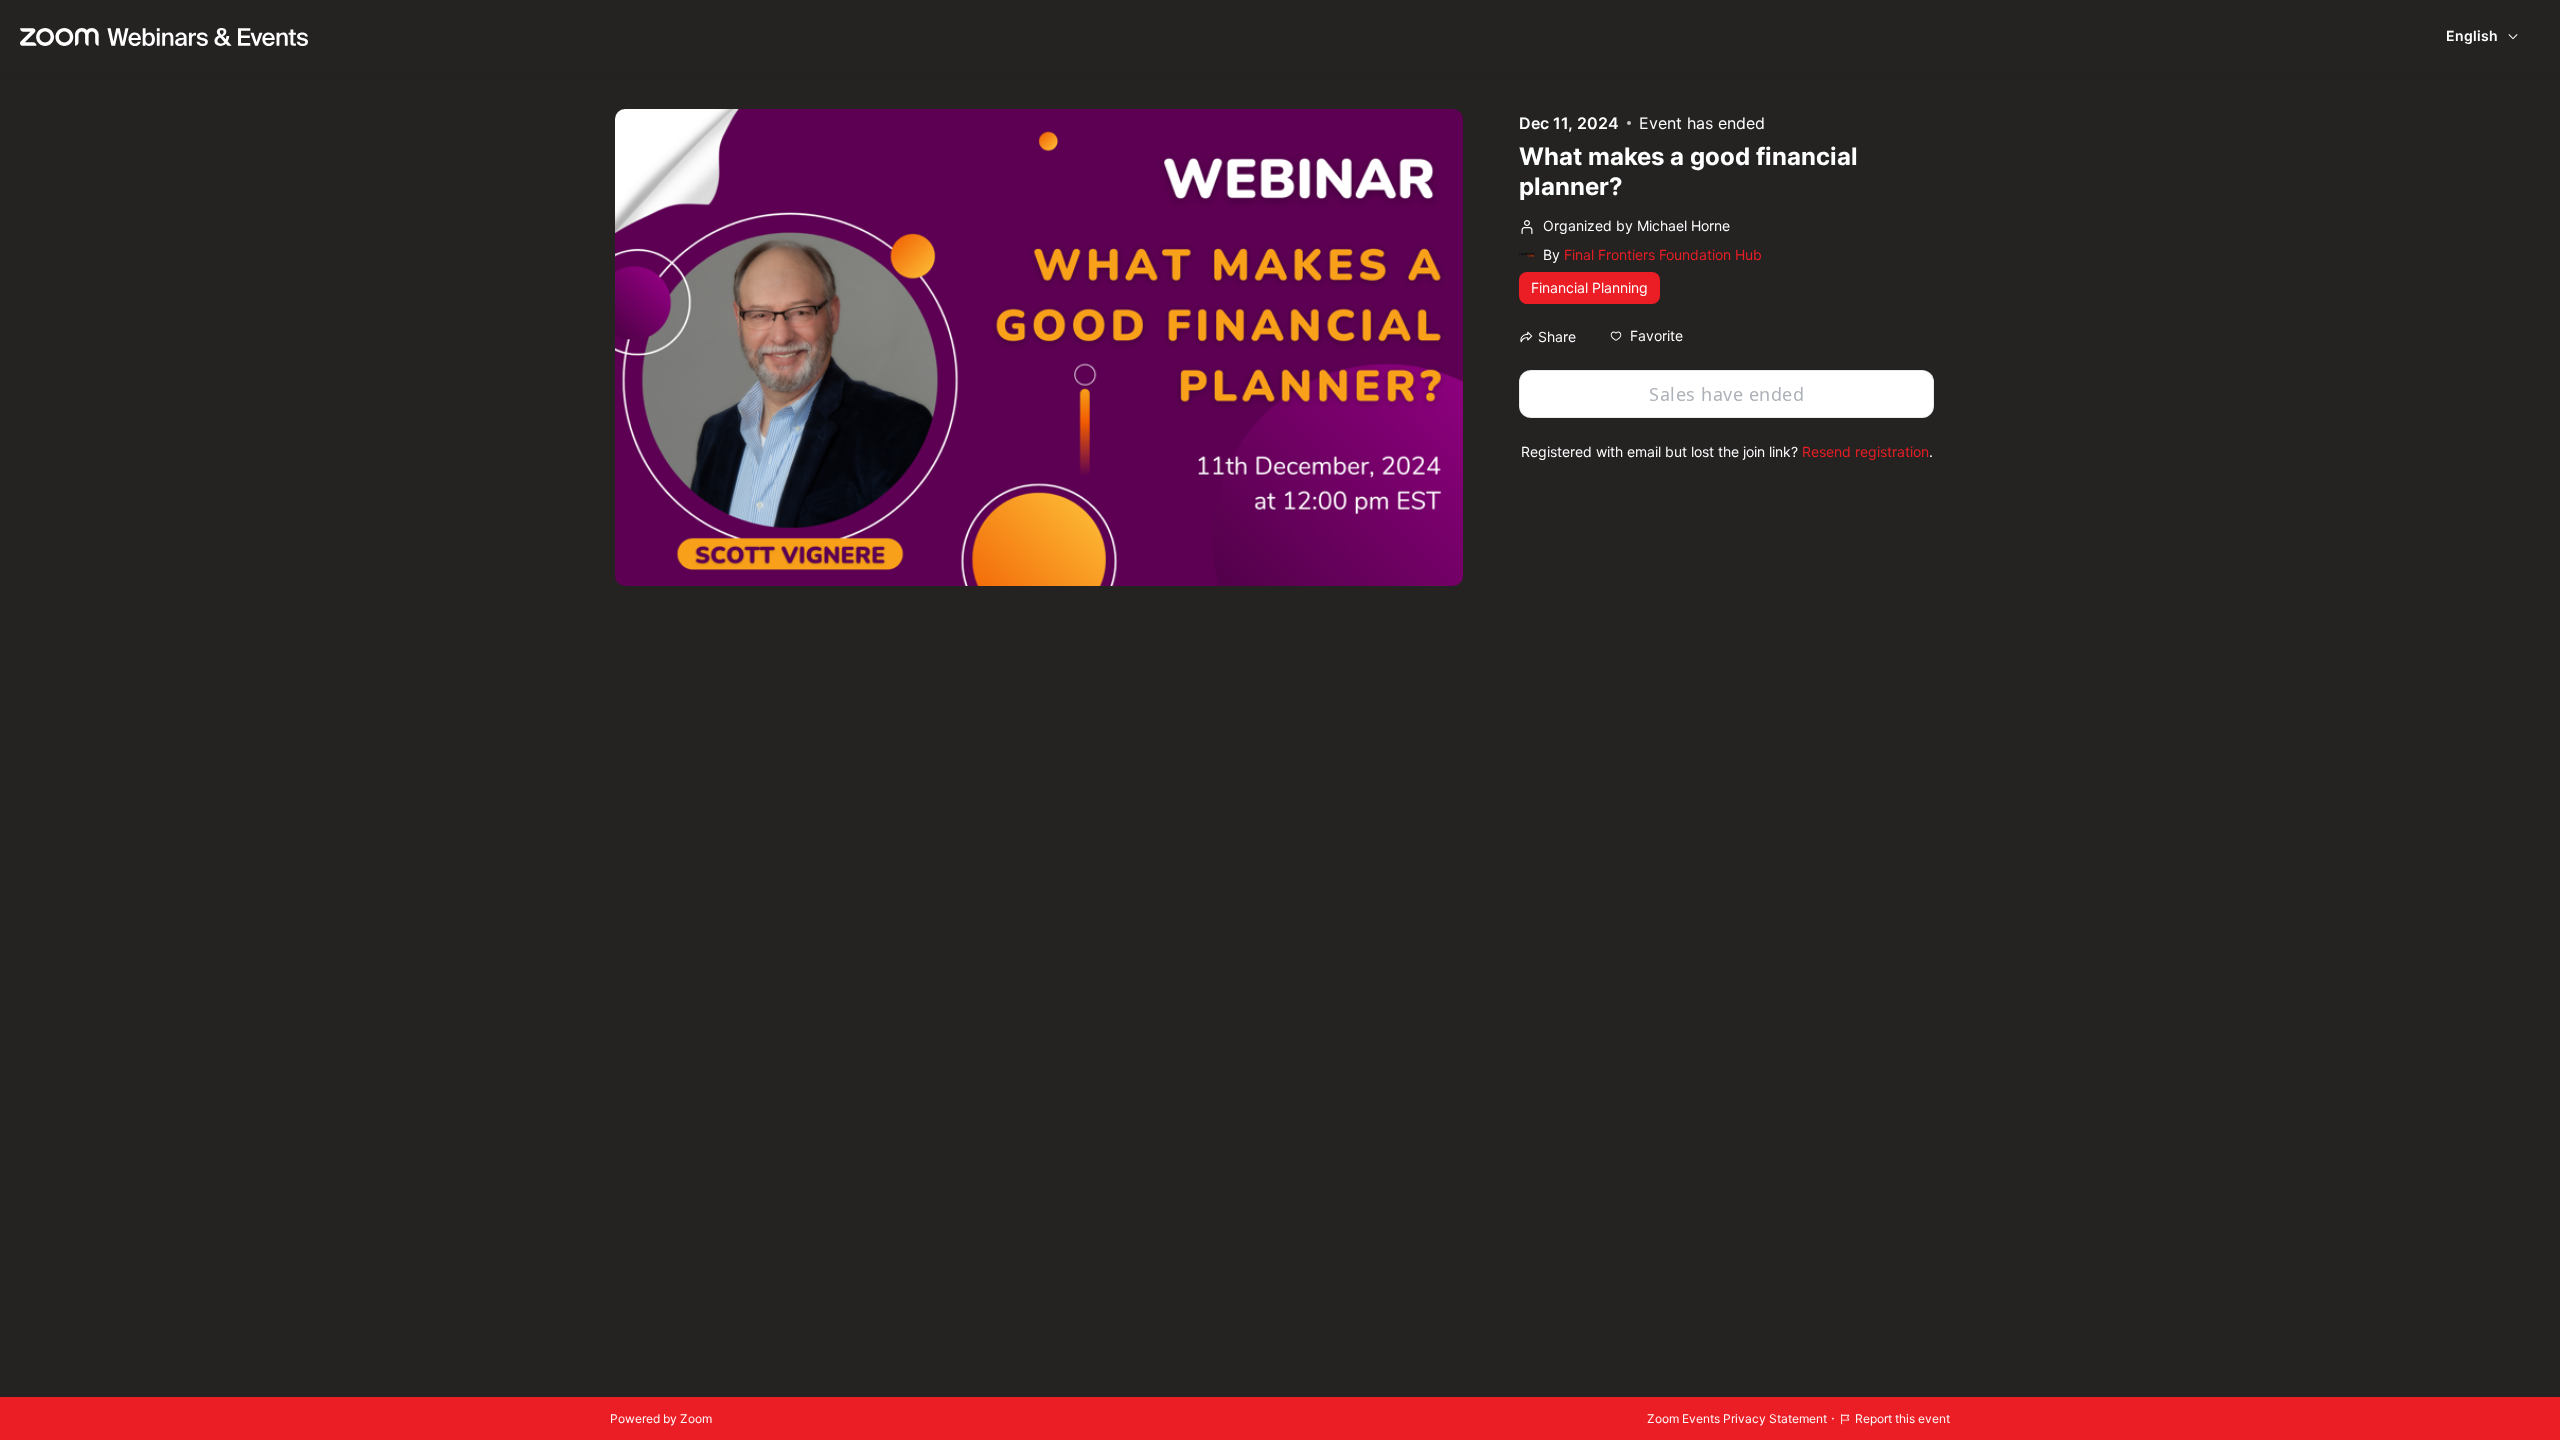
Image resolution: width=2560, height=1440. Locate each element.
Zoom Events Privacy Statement (1737, 1418)
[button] (1646, 336)
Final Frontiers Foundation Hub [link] (1663, 254)
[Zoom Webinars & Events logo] (164, 35)
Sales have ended (1726, 394)
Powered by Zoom (661, 1418)
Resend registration (1865, 451)
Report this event (1902, 1418)
